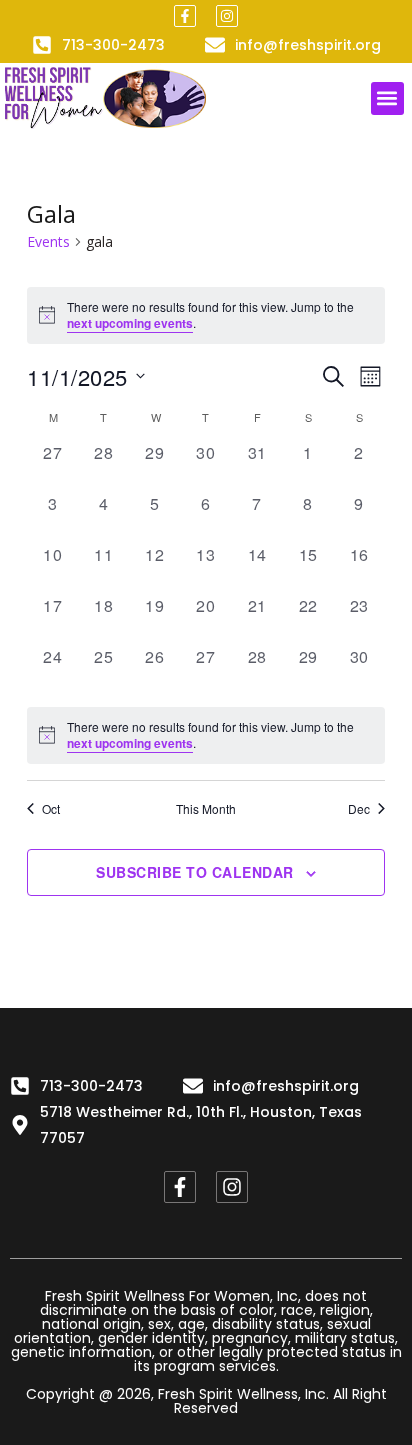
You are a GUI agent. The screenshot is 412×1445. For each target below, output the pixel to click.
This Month (206, 809)
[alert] (205, 315)
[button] (387, 98)
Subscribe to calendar (195, 872)
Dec (359, 809)
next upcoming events (130, 323)
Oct (51, 809)
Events (48, 241)
